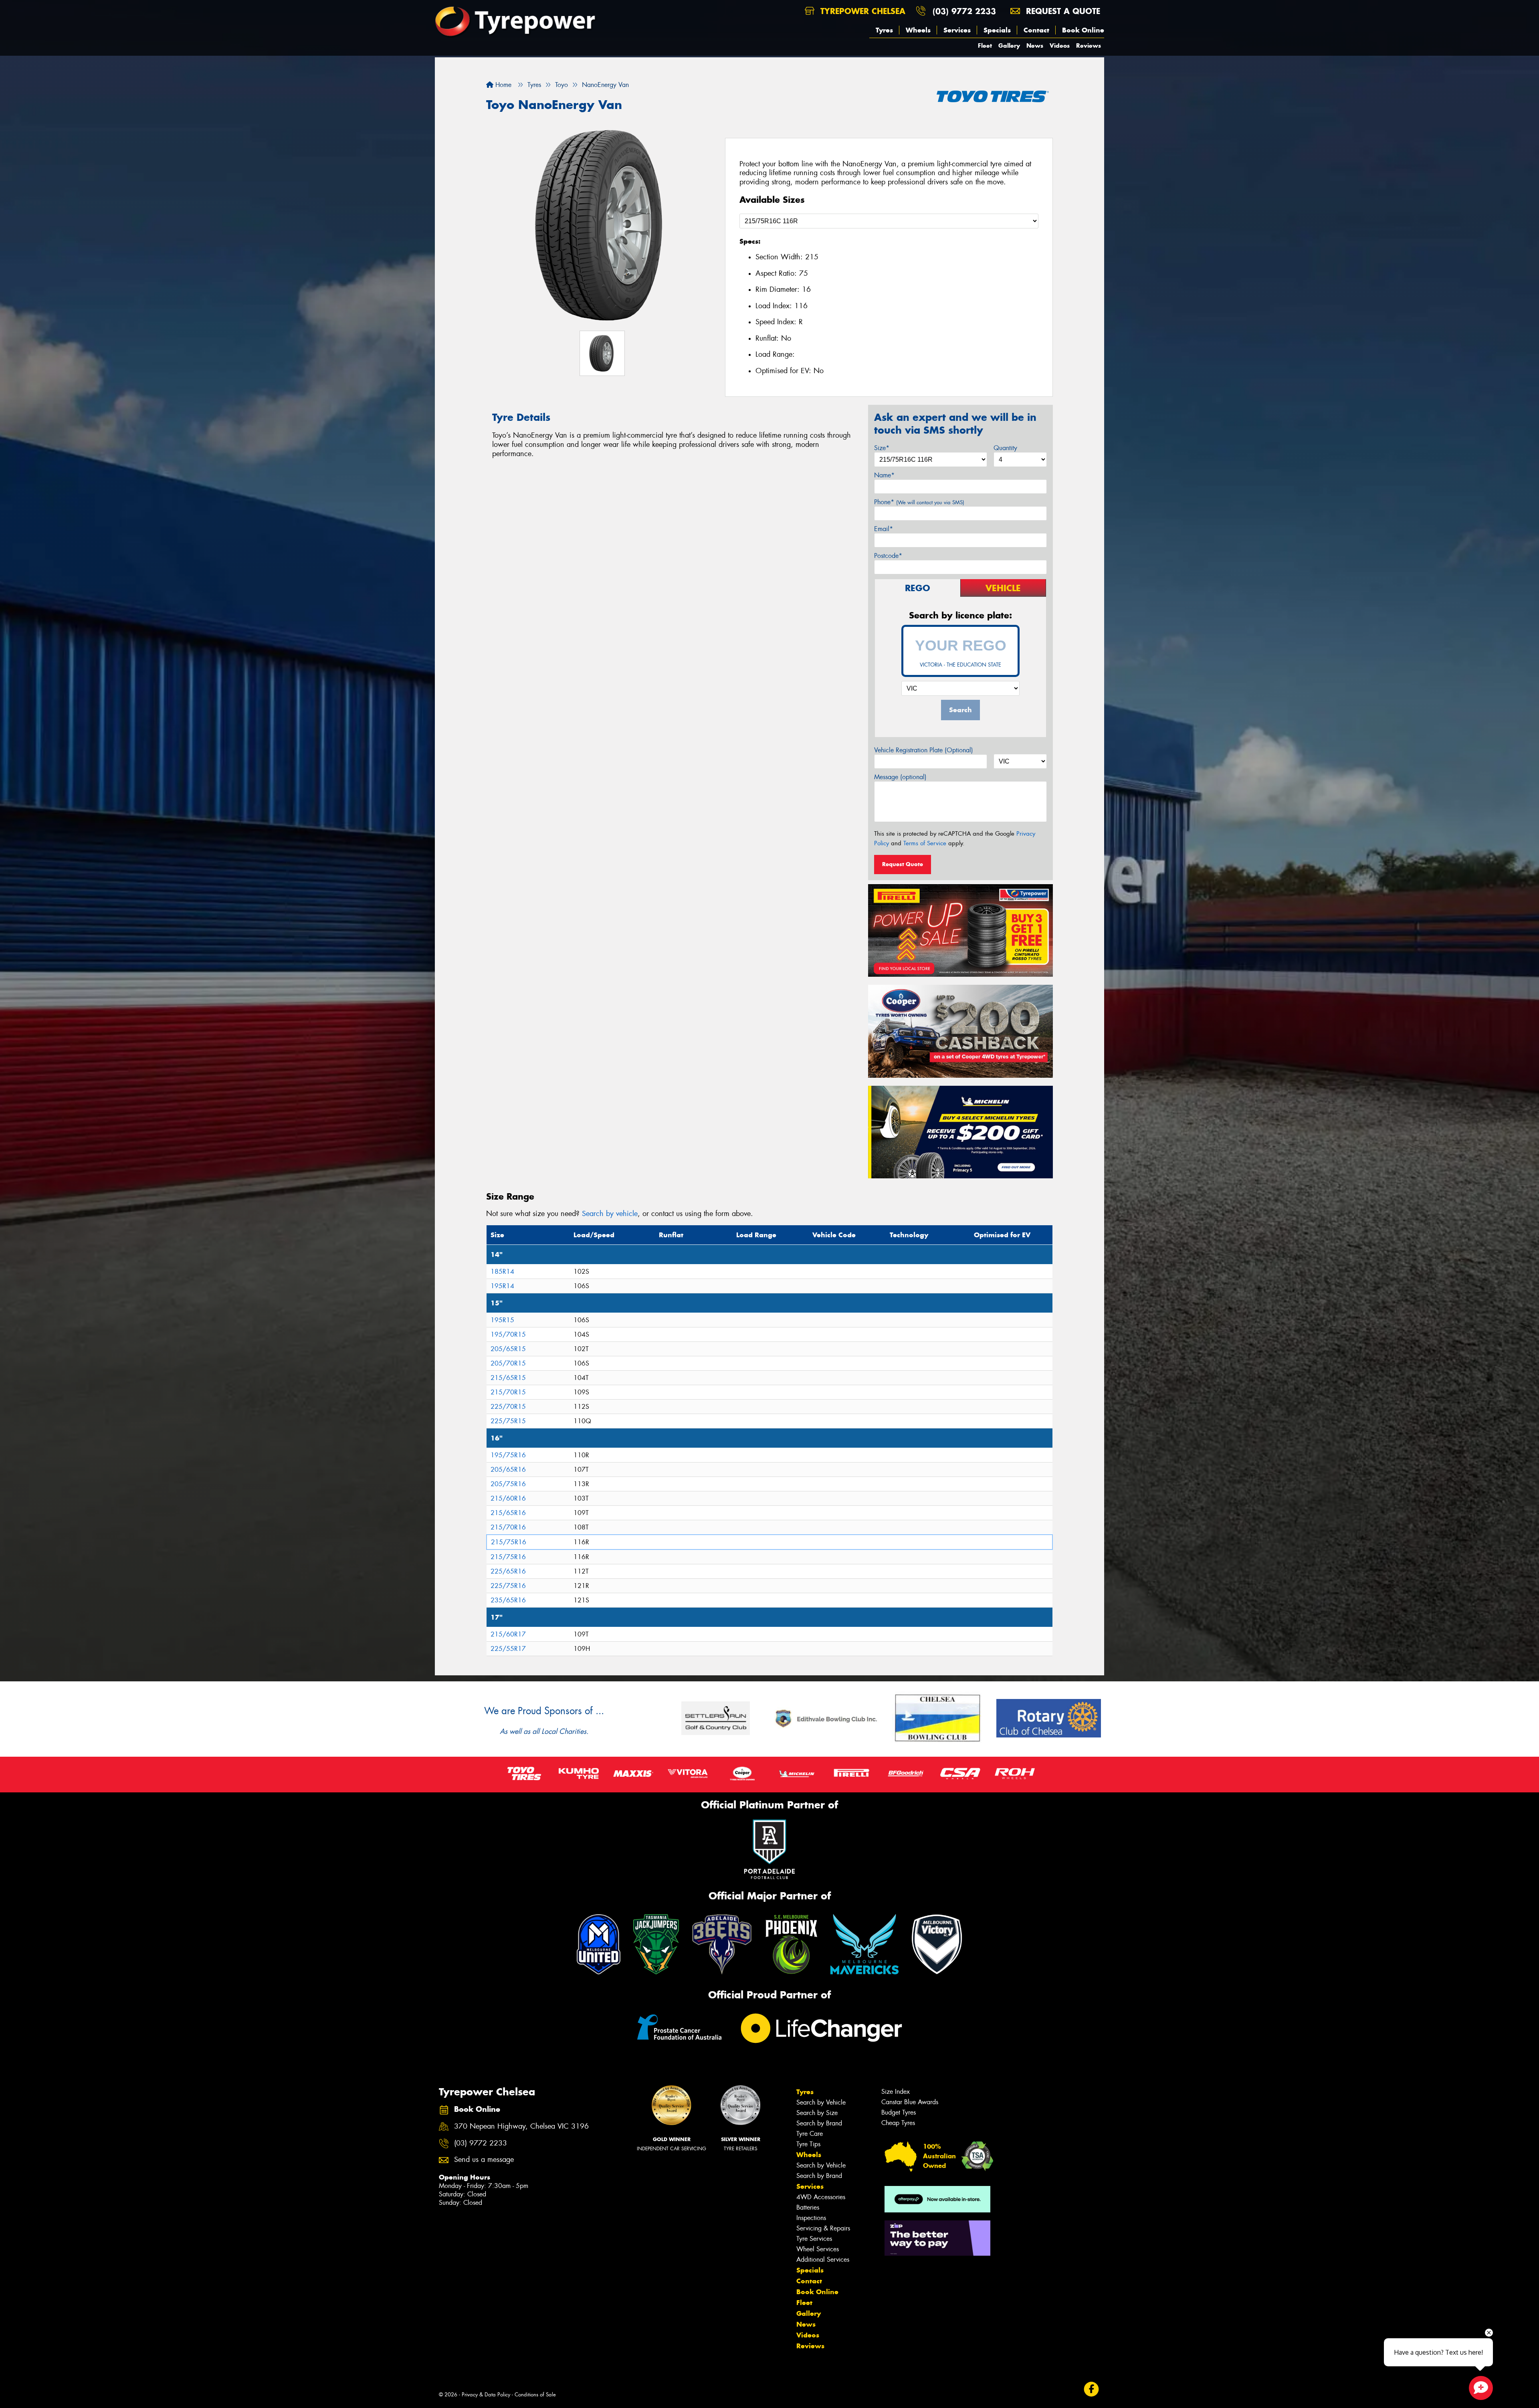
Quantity (1005, 448)
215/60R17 (508, 1634)
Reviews (1089, 45)
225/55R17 (508, 1649)
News (1035, 45)
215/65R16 (508, 1513)
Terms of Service (925, 843)
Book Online (1083, 30)
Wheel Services (818, 2249)
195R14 (502, 1286)
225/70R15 (508, 1407)
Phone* (919, 502)
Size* (882, 448)
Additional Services (823, 2260)
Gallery (1009, 45)
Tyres (884, 30)
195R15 (502, 1320)
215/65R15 (508, 1378)
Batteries (808, 2207)
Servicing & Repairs (823, 2228)
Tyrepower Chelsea (861, 11)
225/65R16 (508, 1571)
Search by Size (817, 2113)
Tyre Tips (808, 2144)
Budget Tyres (899, 2112)
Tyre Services (814, 2239)
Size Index (896, 2092)
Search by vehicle (610, 1214)
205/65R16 (508, 1470)
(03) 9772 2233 (964, 11)
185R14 (502, 1272)
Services (957, 30)
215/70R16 (508, 1527)
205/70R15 (508, 1363)
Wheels (918, 30)
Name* (884, 475)
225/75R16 (508, 1586)
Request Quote (903, 864)
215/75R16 (509, 1542)
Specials (997, 30)
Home (502, 85)
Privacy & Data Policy (486, 2395)
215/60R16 (508, 1498)
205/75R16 (508, 1484)
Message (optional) (900, 777)
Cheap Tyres (898, 2123)
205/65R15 (508, 1349)
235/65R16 (508, 1600)
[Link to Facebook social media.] (1092, 2389)
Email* (884, 529)
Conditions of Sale (535, 2395)
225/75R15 (508, 1421)
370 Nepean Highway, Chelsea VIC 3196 (521, 2126)
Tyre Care (810, 2134)
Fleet (985, 45)
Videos (1060, 45)
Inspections (811, 2218)
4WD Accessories (821, 2197)
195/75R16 (508, 1455)
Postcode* (888, 556)
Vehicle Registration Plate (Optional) (924, 750)
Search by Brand (819, 2123)
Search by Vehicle (821, 2102)
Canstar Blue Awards (910, 2102)
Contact (1036, 30)
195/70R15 (508, 1334)
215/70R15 (508, 1392)
